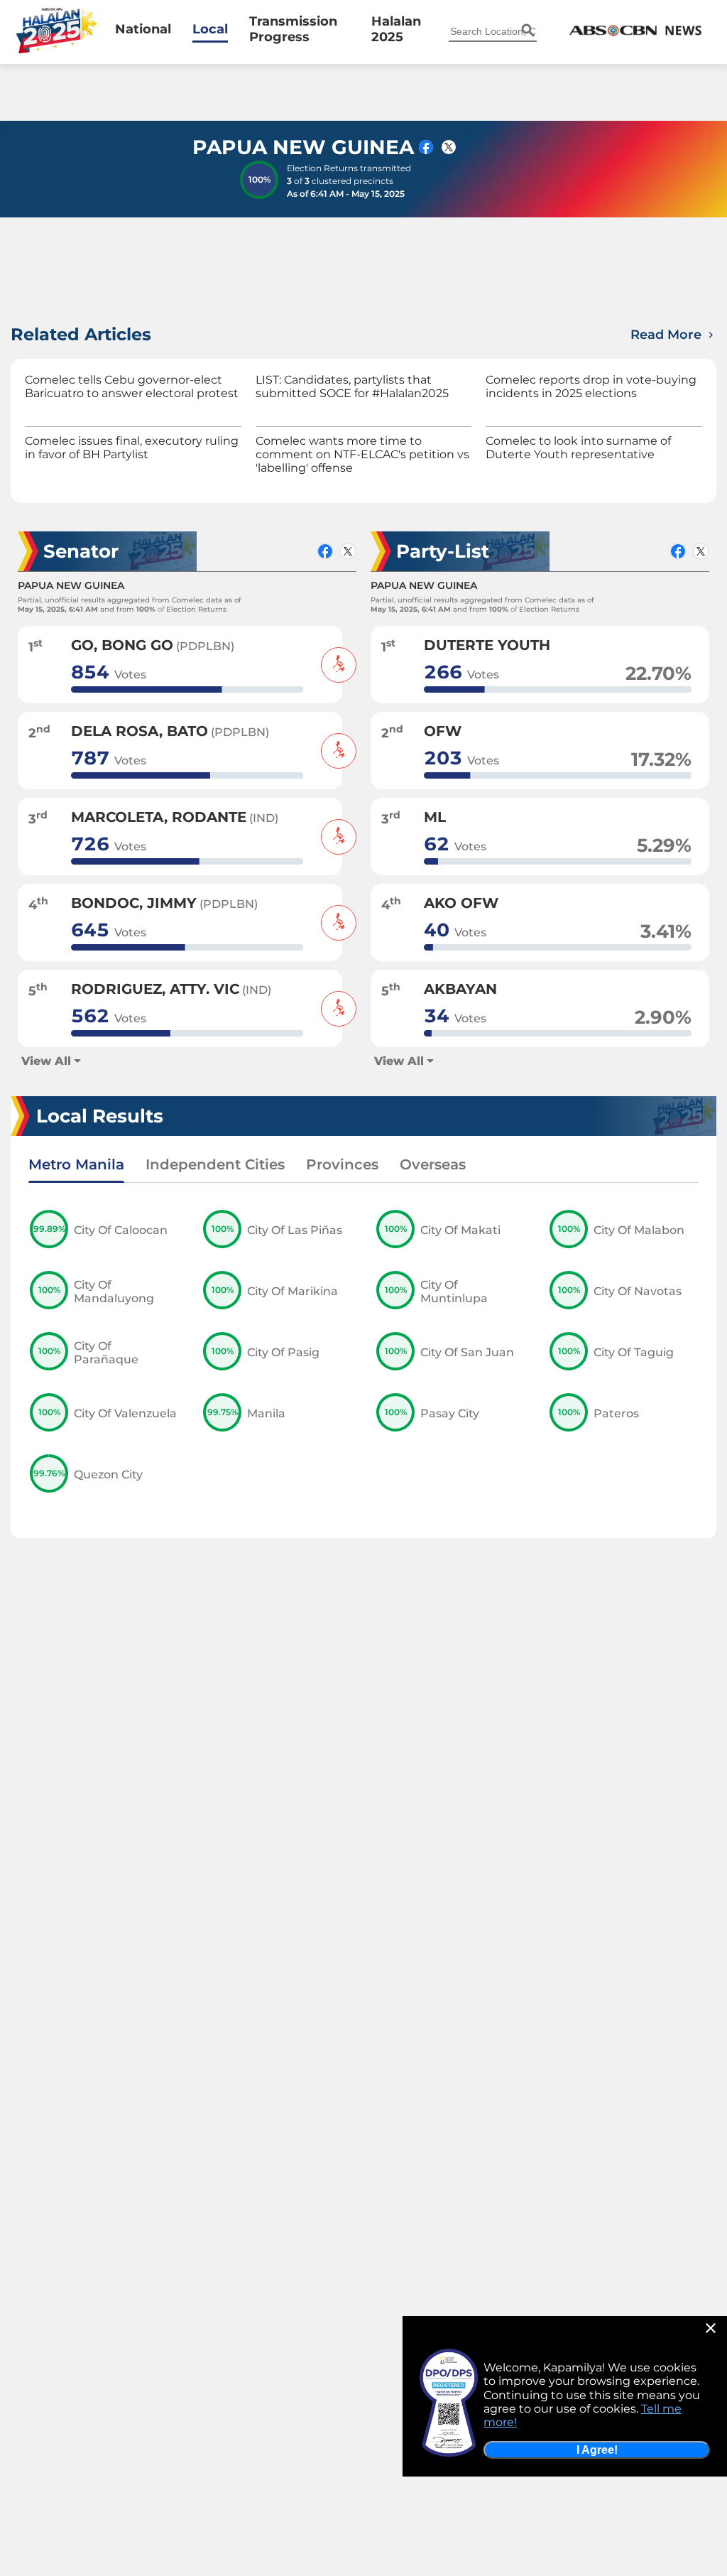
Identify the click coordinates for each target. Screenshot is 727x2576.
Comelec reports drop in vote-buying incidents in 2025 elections (591, 386)
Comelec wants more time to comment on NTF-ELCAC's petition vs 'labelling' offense (362, 454)
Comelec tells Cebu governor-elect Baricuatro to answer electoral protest (132, 386)
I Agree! (597, 2450)
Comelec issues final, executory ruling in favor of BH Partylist (132, 448)
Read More (668, 335)
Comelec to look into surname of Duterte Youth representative (578, 448)
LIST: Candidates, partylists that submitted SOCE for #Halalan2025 (352, 386)
